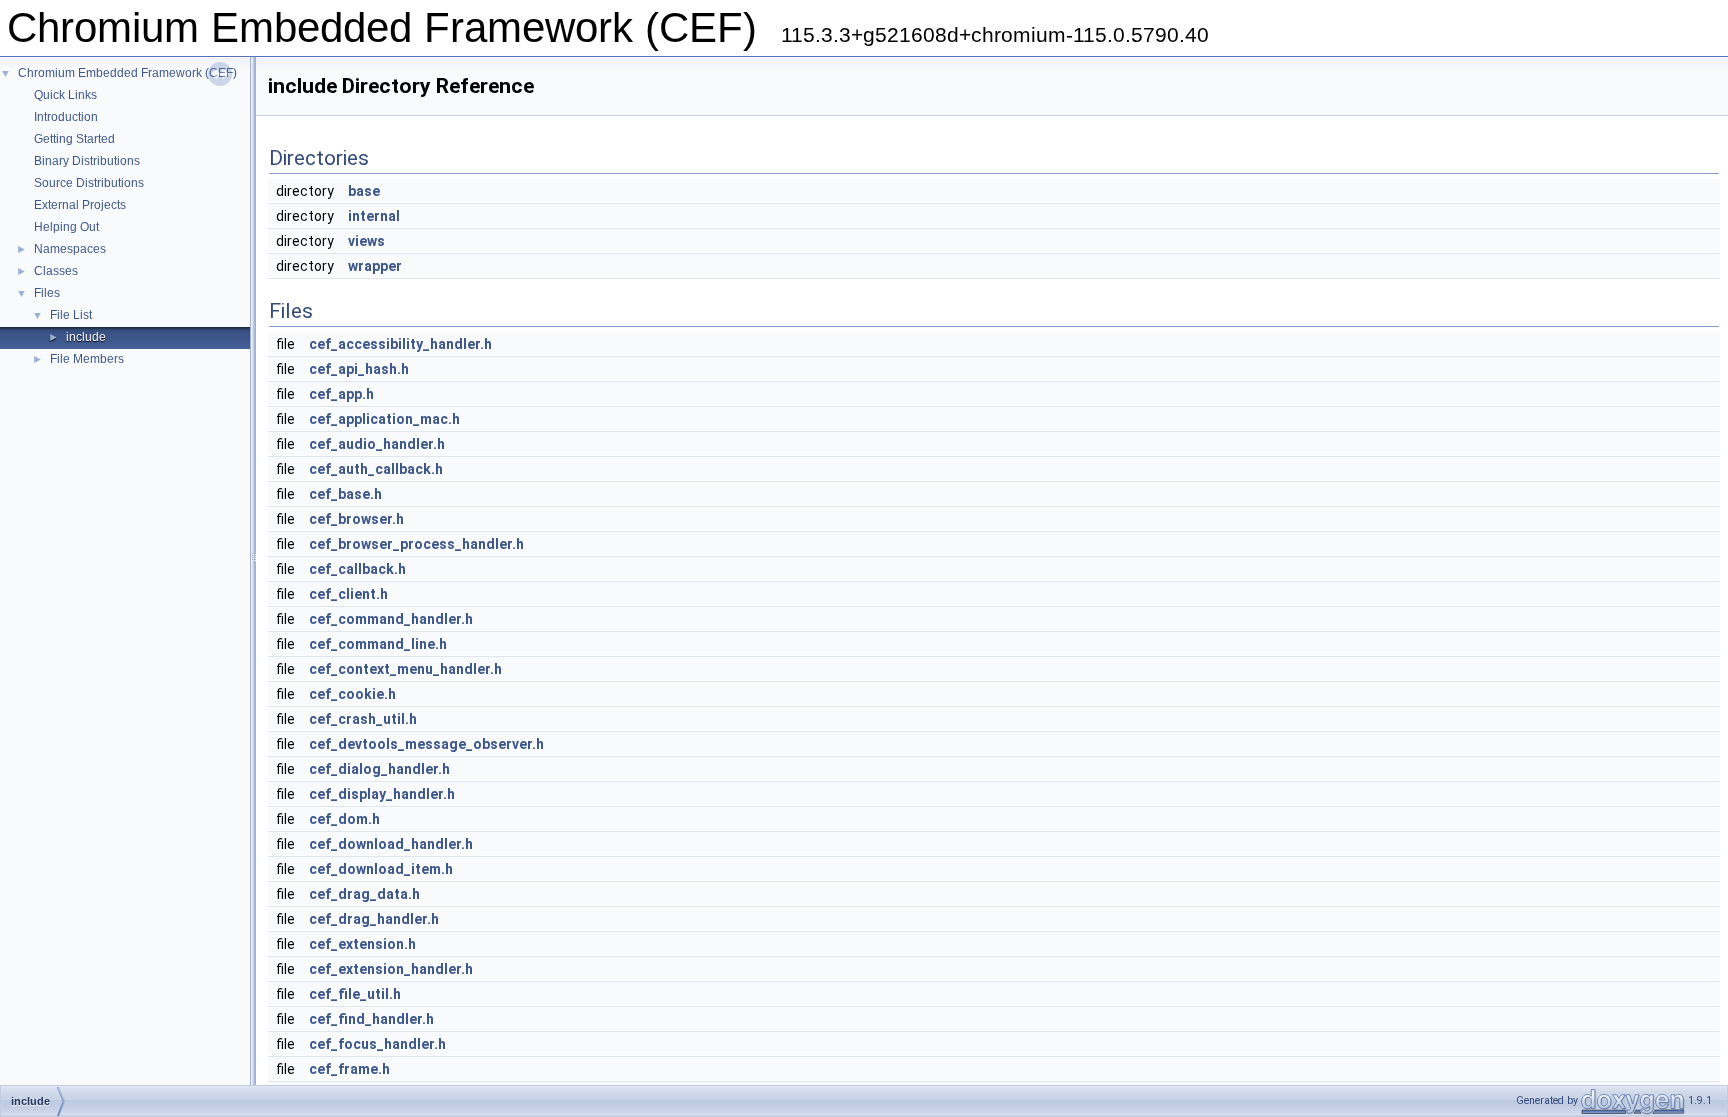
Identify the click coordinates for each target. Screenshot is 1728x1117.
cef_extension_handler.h (391, 969)
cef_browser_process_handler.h (416, 544)
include (86, 337)
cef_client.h (348, 594)
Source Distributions (89, 183)
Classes (56, 271)
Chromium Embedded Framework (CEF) (127, 73)
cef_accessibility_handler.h (400, 344)
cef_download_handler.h (391, 844)
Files (47, 293)
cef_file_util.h (355, 994)
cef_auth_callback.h (376, 469)
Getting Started (74, 139)
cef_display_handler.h (382, 794)
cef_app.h (341, 394)
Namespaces (70, 249)
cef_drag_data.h (364, 894)
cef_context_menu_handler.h (405, 669)
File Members (87, 359)
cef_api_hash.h (359, 369)
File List (71, 315)
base (364, 191)
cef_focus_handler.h (377, 1044)
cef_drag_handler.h (374, 919)
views (366, 241)
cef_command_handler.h (391, 619)
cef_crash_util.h (363, 719)
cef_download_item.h (381, 869)
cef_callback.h (357, 569)
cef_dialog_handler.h (379, 769)
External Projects (80, 205)
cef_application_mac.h (384, 419)
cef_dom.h (344, 819)
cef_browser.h (356, 519)
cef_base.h (345, 494)
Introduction (66, 117)
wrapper (375, 266)
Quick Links (65, 95)
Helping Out (66, 227)
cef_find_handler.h (371, 1019)
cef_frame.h (349, 1069)
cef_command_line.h (378, 644)
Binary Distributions (87, 161)
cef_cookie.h (352, 694)
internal (374, 216)
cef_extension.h (362, 944)
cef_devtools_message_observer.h (426, 744)
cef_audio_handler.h (377, 444)
